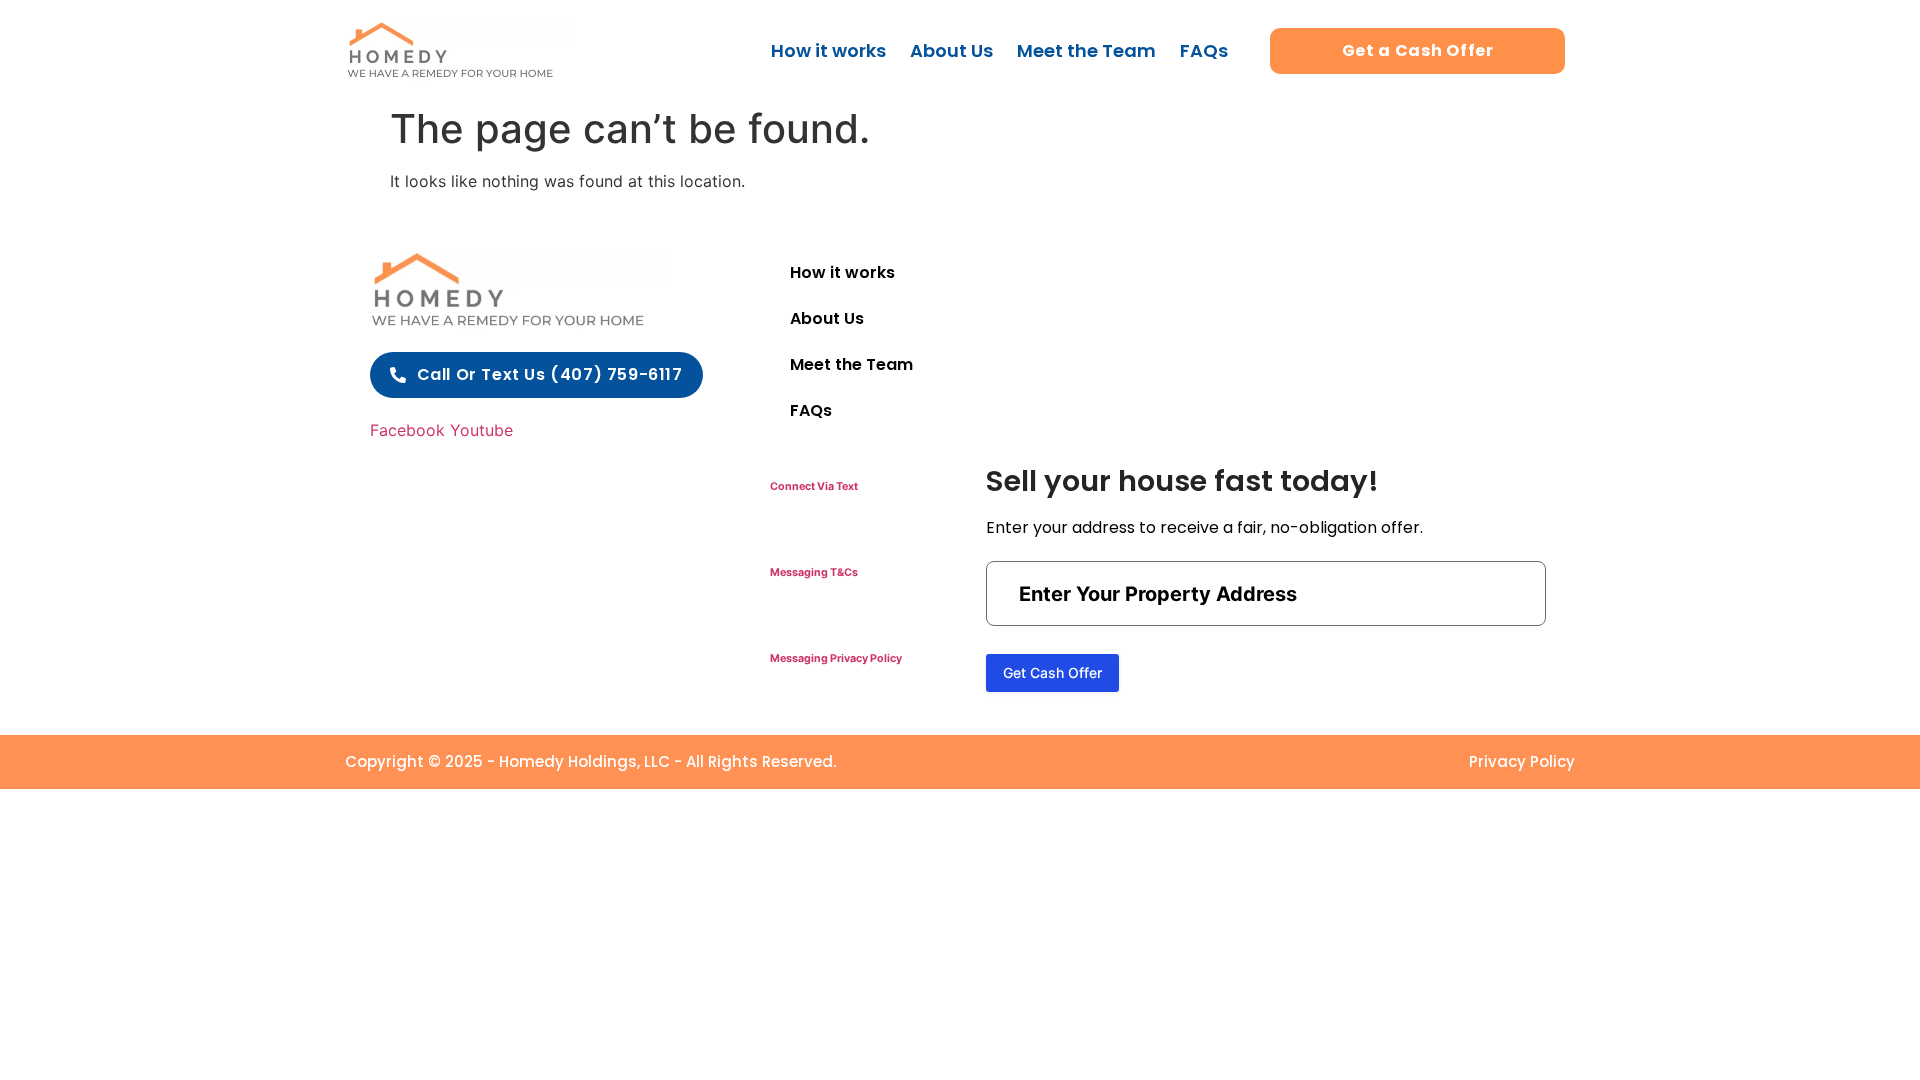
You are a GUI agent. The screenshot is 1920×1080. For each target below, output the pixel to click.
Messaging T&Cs (814, 572)
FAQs (1204, 50)
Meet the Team (1086, 50)
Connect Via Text (814, 486)
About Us (951, 50)
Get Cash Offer (1052, 672)
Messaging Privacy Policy (836, 658)
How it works (828, 50)
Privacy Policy (1522, 761)
